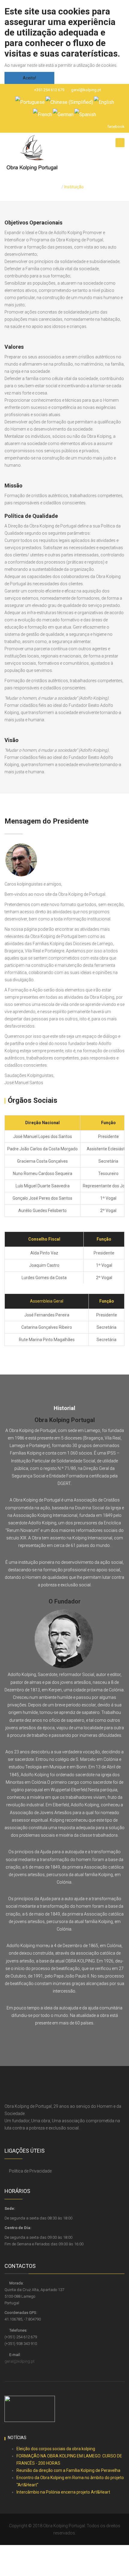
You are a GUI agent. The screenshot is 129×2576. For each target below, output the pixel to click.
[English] (104, 102)
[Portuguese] (30, 102)
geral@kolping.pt (86, 90)
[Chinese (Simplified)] (69, 102)
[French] (42, 114)
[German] (63, 114)
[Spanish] (85, 114)
